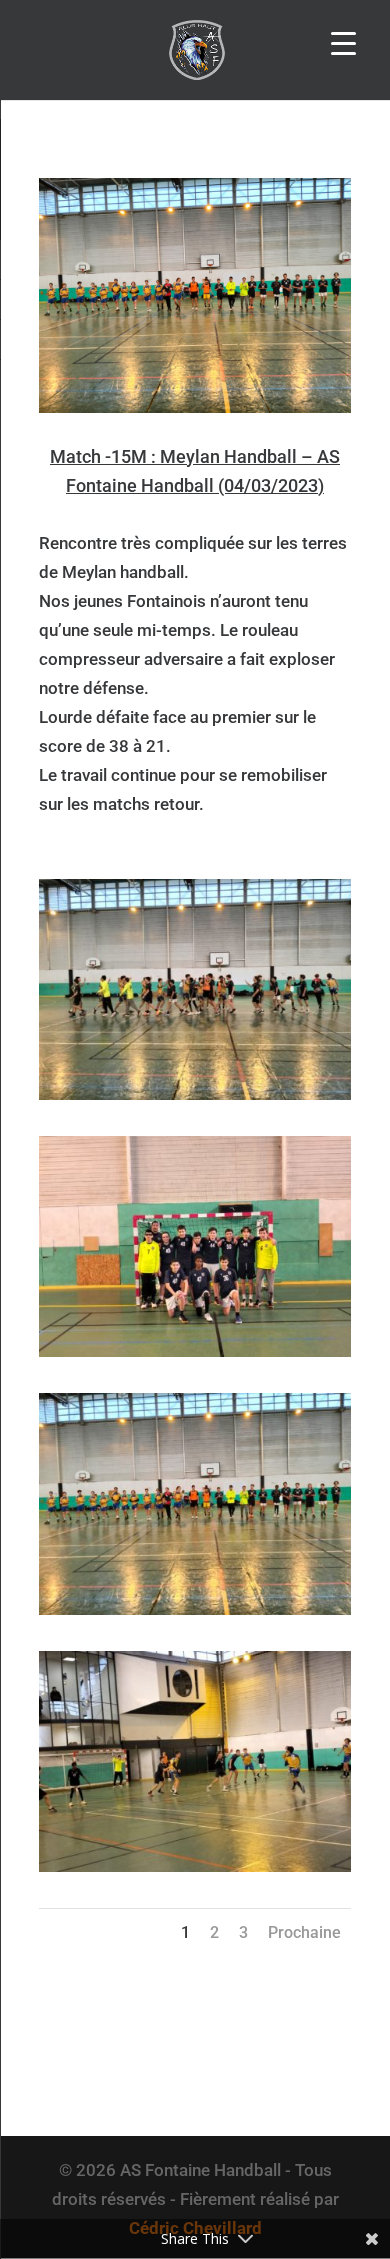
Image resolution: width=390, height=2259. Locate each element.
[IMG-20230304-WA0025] (195, 1357)
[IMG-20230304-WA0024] (195, 1615)
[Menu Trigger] (343, 42)
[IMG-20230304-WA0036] (195, 1872)
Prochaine (304, 1932)
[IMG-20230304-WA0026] (195, 1100)
